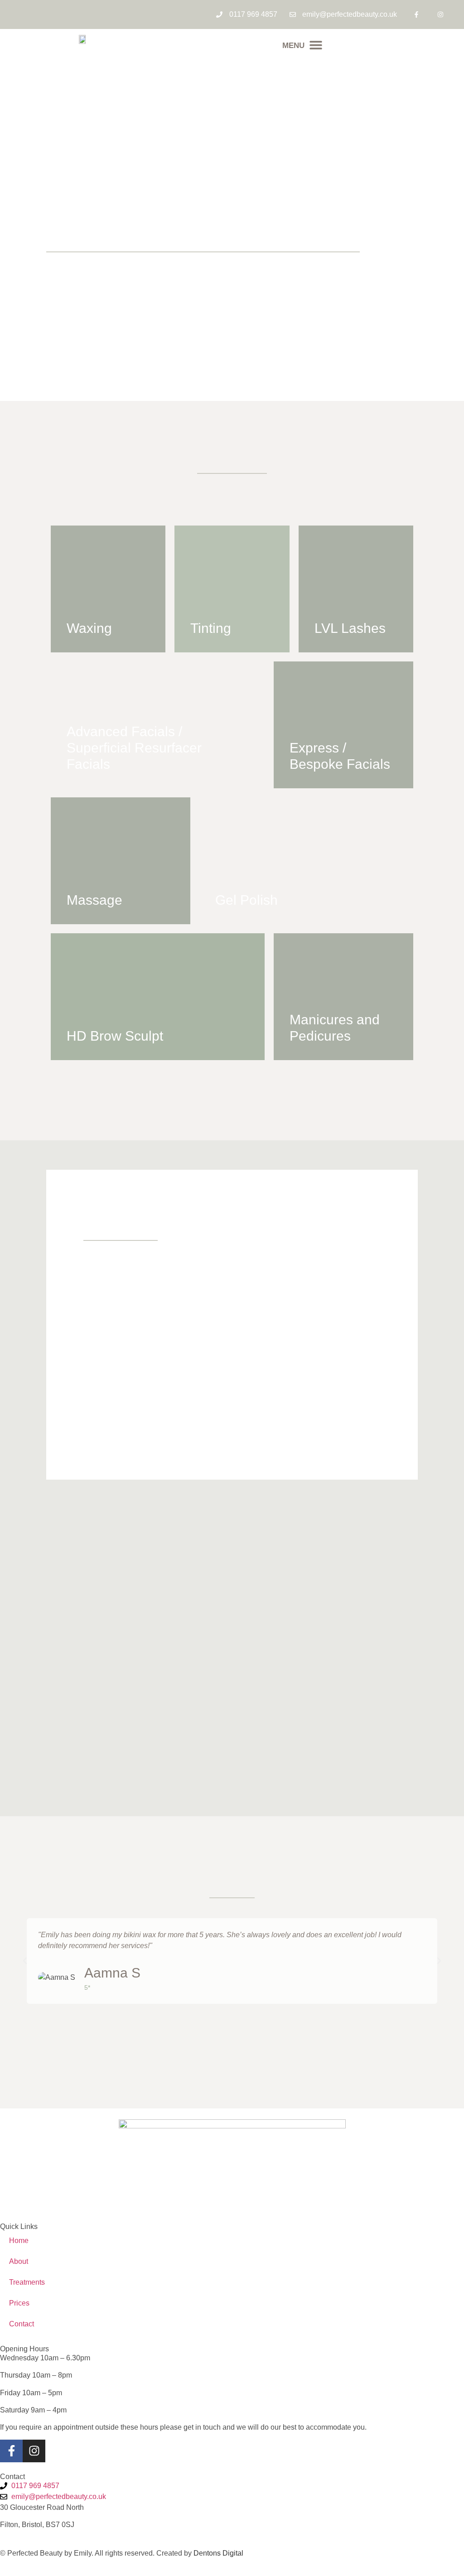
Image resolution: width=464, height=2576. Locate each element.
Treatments (27, 2282)
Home (19, 2241)
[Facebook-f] (416, 14)
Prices (19, 2303)
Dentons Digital (218, 2553)
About (19, 2261)
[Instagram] (441, 14)
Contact (22, 2324)
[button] (302, 45)
